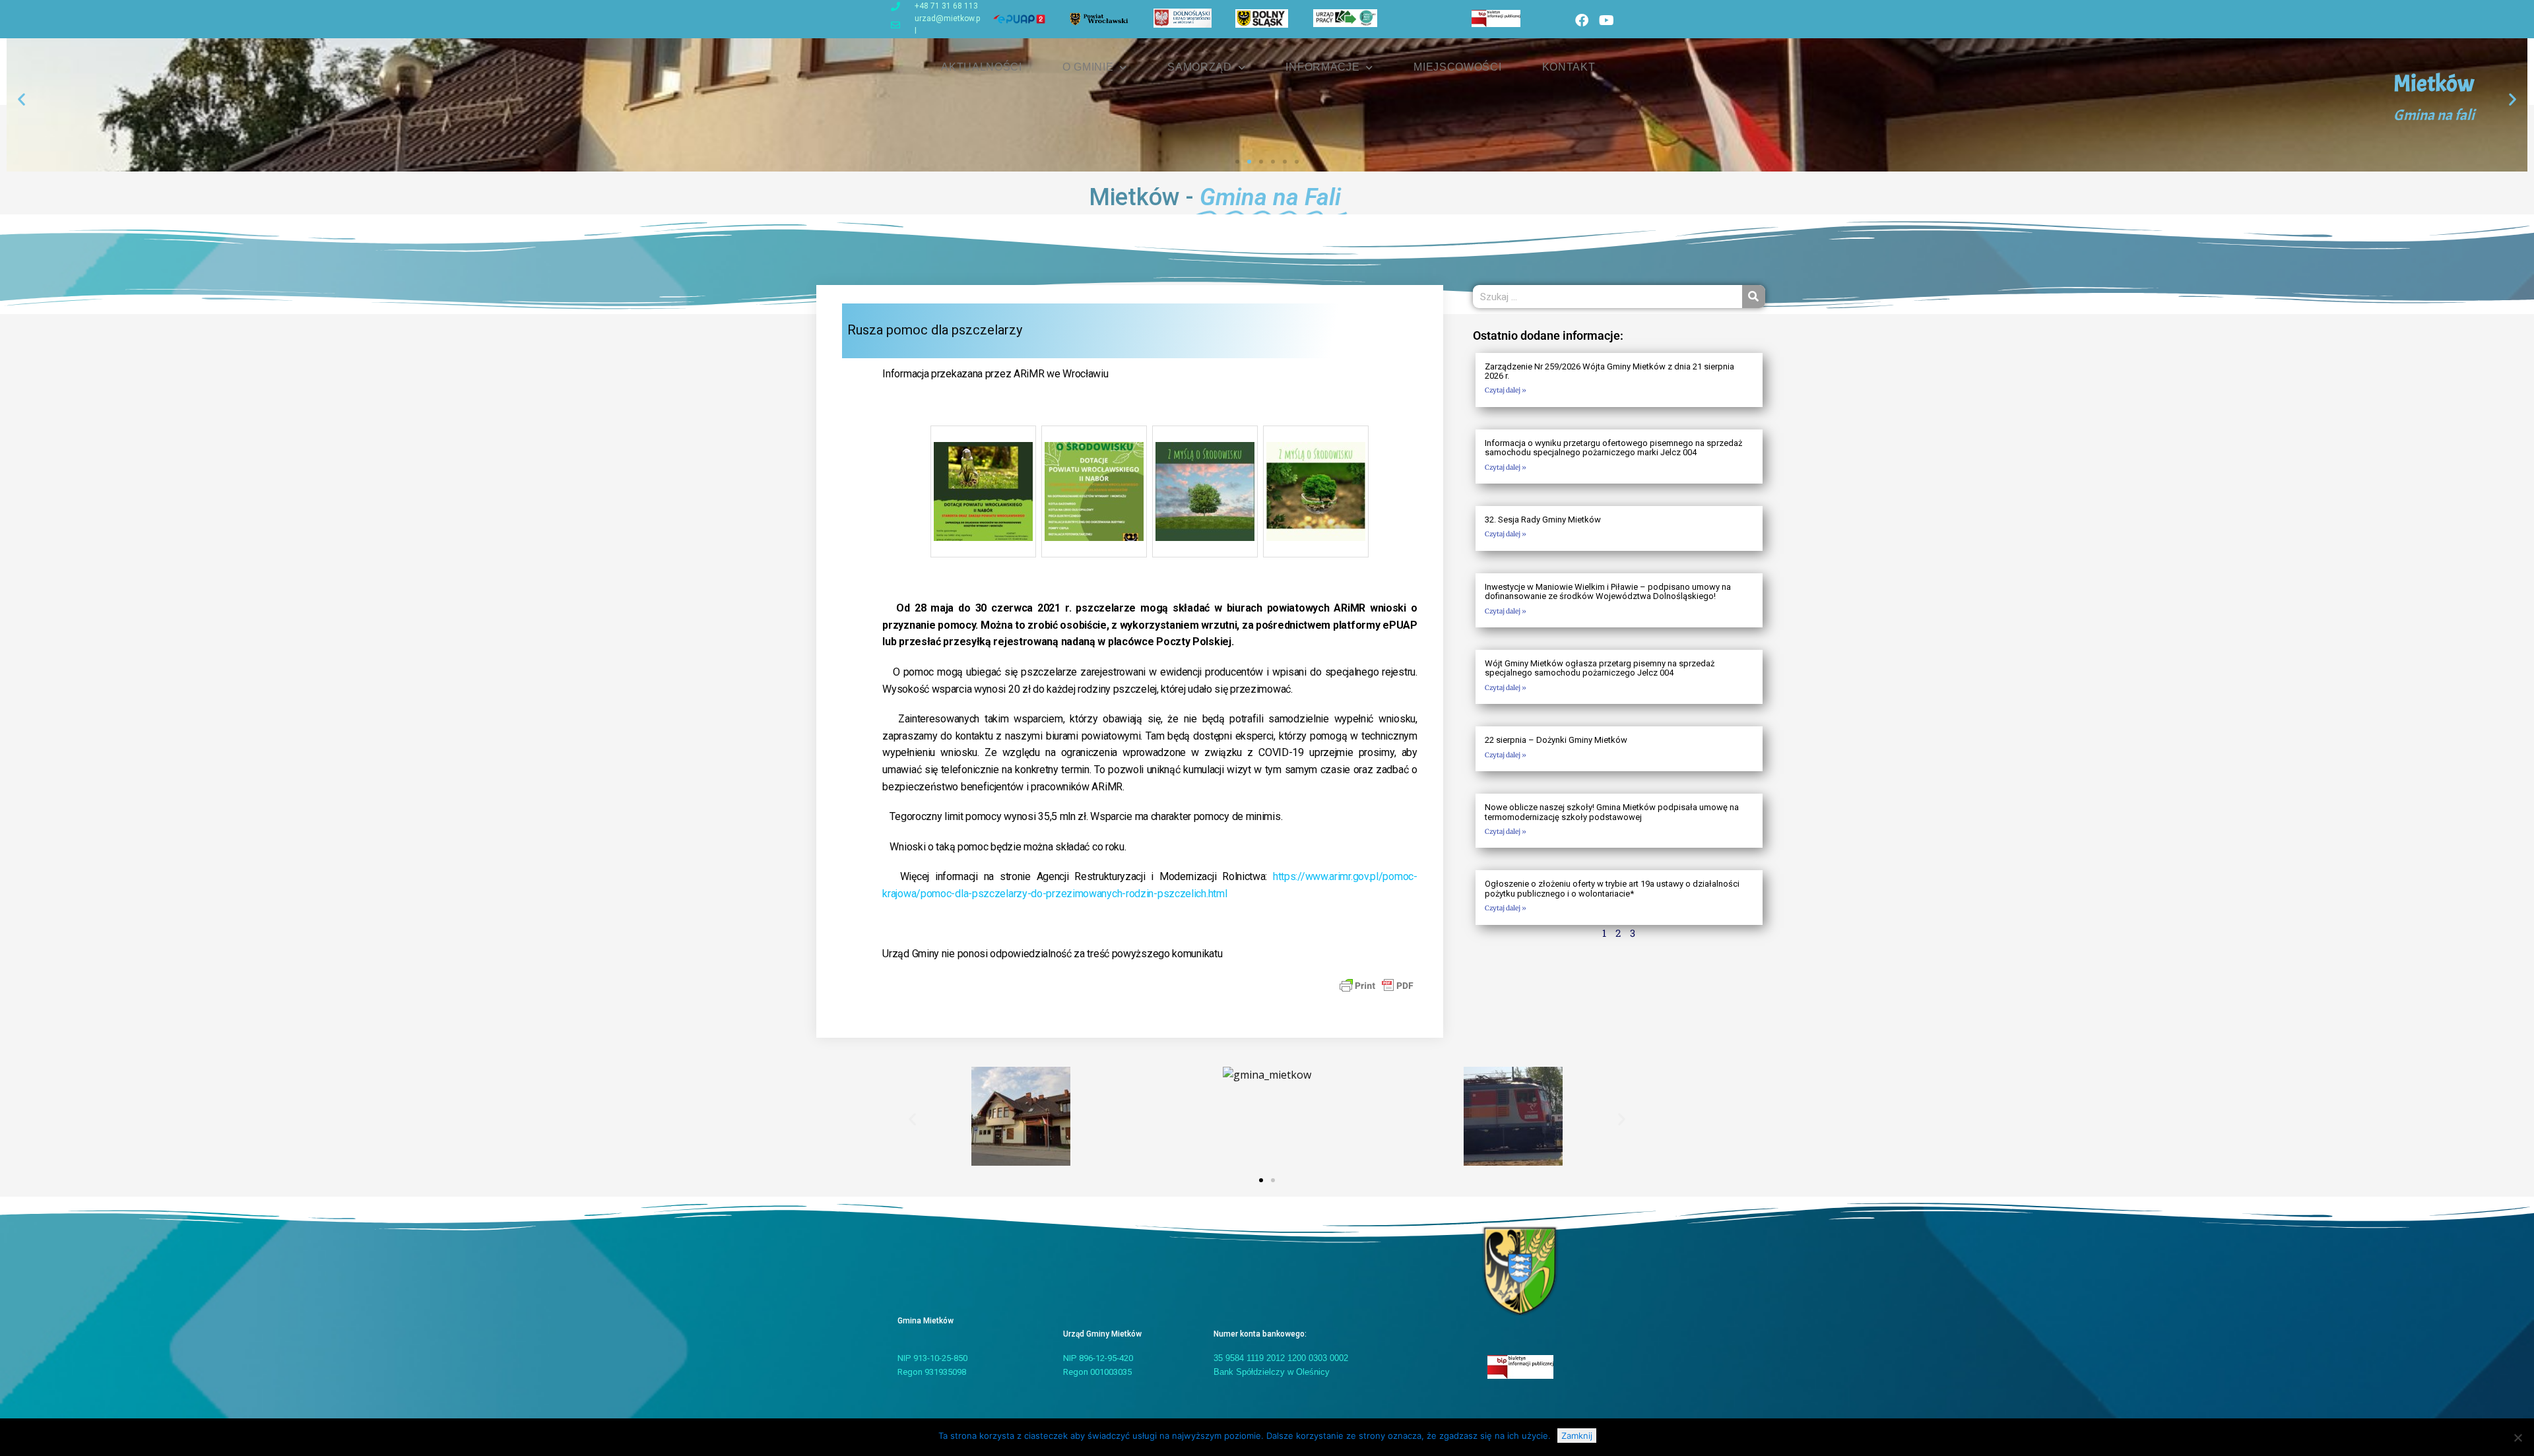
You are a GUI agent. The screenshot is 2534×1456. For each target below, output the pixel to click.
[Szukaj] (1754, 297)
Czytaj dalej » (1506, 390)
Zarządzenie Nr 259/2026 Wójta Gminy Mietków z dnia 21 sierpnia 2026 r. (1609, 371)
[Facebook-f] (1582, 20)
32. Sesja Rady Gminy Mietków (1543, 520)
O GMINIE (1088, 67)
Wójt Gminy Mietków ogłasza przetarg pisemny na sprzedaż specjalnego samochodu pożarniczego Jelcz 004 (1600, 668)
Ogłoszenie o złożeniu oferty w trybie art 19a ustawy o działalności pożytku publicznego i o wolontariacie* (1612, 888)
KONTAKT (1569, 67)
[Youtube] (1606, 20)
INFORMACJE (1322, 67)
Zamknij (1577, 1436)
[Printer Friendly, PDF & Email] (1377, 984)
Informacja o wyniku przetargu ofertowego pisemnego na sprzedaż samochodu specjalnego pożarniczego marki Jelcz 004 (1613, 448)
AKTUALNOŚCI (982, 67)
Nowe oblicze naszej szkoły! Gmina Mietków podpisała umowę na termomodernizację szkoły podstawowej (1612, 812)
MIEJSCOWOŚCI (1457, 67)
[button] (21, 99)
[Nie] (2518, 1438)
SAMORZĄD (1200, 67)
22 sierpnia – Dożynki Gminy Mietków (1556, 740)
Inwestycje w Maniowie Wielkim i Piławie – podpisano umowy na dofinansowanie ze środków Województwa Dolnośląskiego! (1608, 591)
